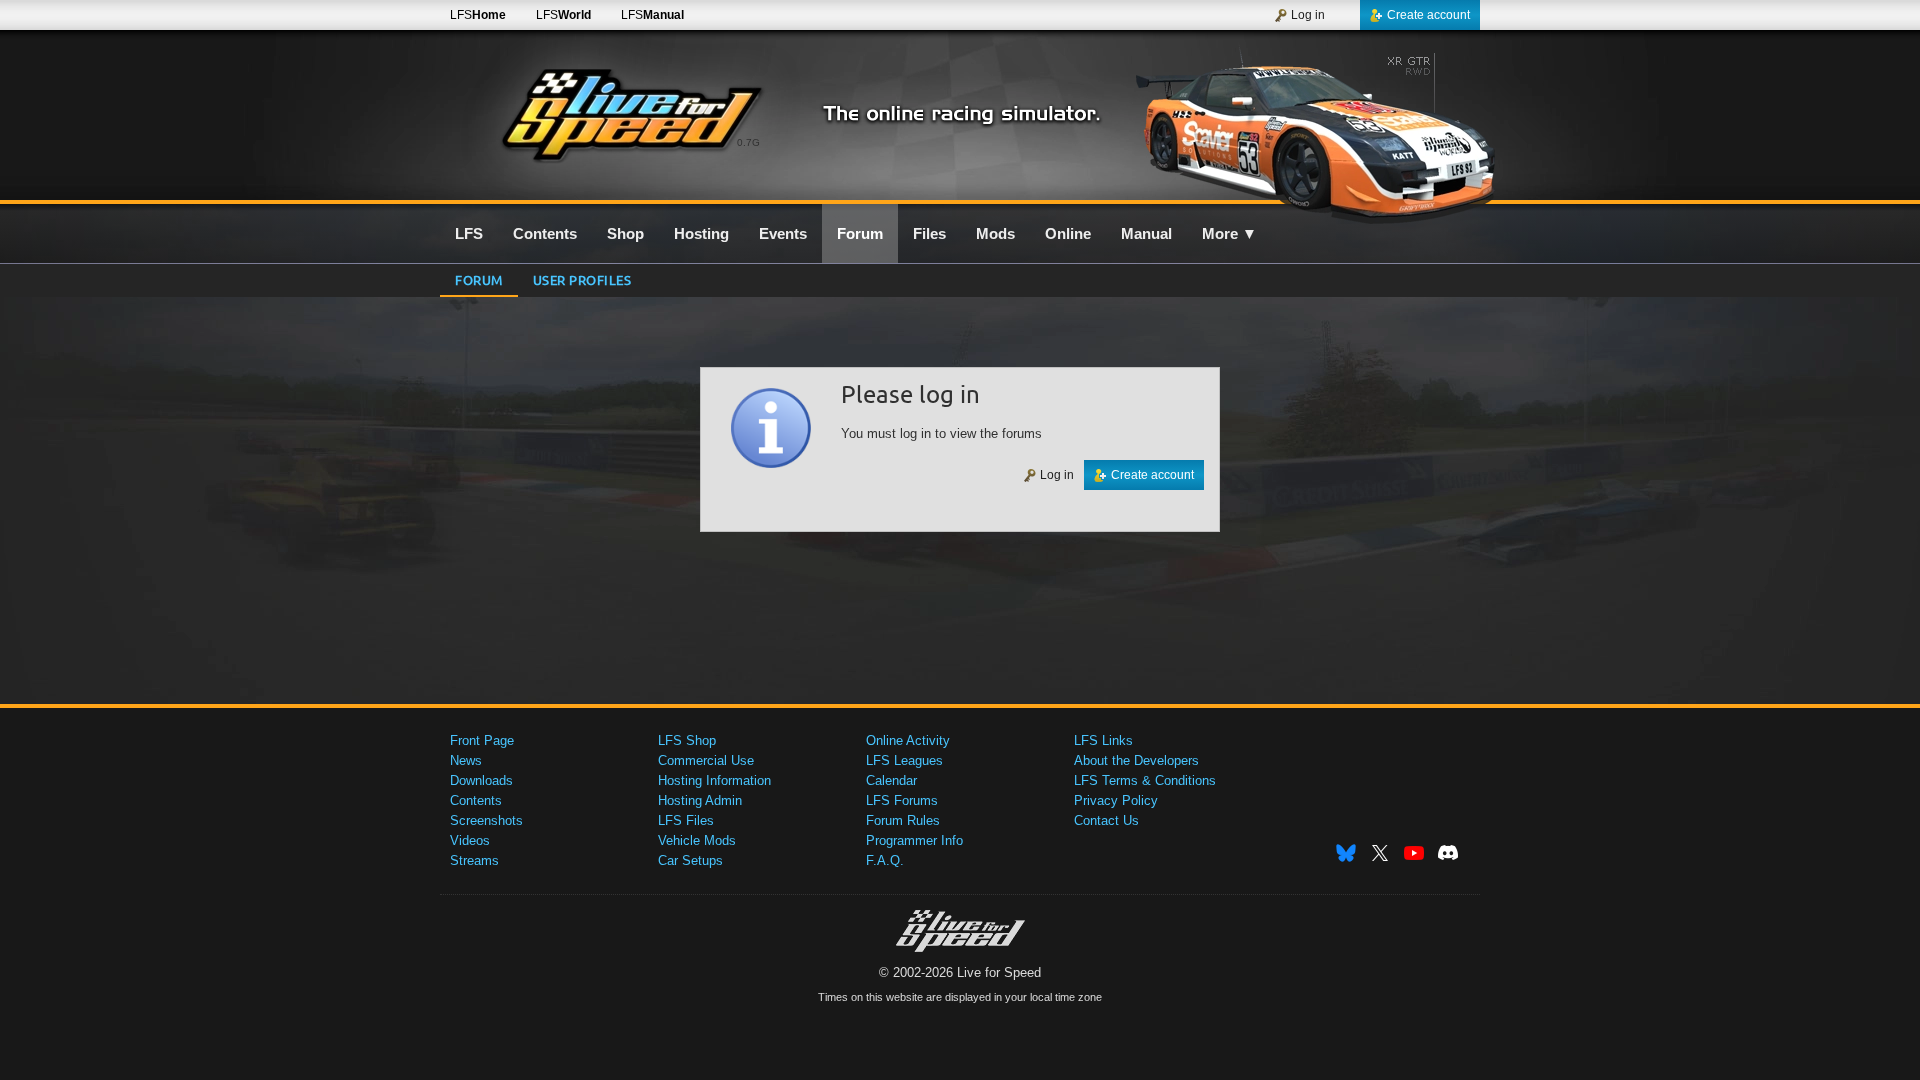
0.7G (748, 142)
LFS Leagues (904, 760)
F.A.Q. (885, 860)
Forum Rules (903, 820)
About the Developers (1136, 760)
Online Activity (908, 740)
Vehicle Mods (697, 840)
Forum (479, 279)
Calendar (891, 780)
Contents (476, 800)
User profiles (582, 279)
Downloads (481, 780)
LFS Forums (902, 800)
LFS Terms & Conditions (1145, 780)
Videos (470, 840)
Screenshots (486, 820)
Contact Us (1106, 820)
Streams (474, 860)
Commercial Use (706, 760)
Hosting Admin (700, 800)
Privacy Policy (1116, 800)
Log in (1308, 15)
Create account (1428, 15)
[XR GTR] (1308, 127)
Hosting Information (714, 780)
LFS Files (686, 820)
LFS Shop (687, 740)
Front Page (482, 740)
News (466, 760)
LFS (478, 15)
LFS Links (1103, 740)
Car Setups (690, 860)
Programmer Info (914, 840)
